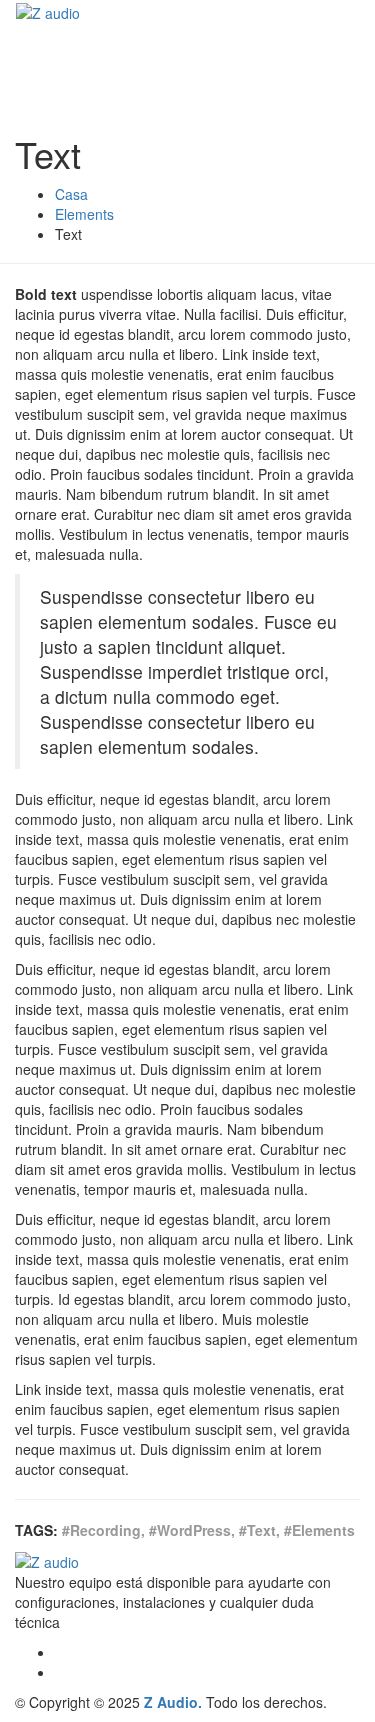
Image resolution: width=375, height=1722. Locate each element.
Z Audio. (173, 1702)
